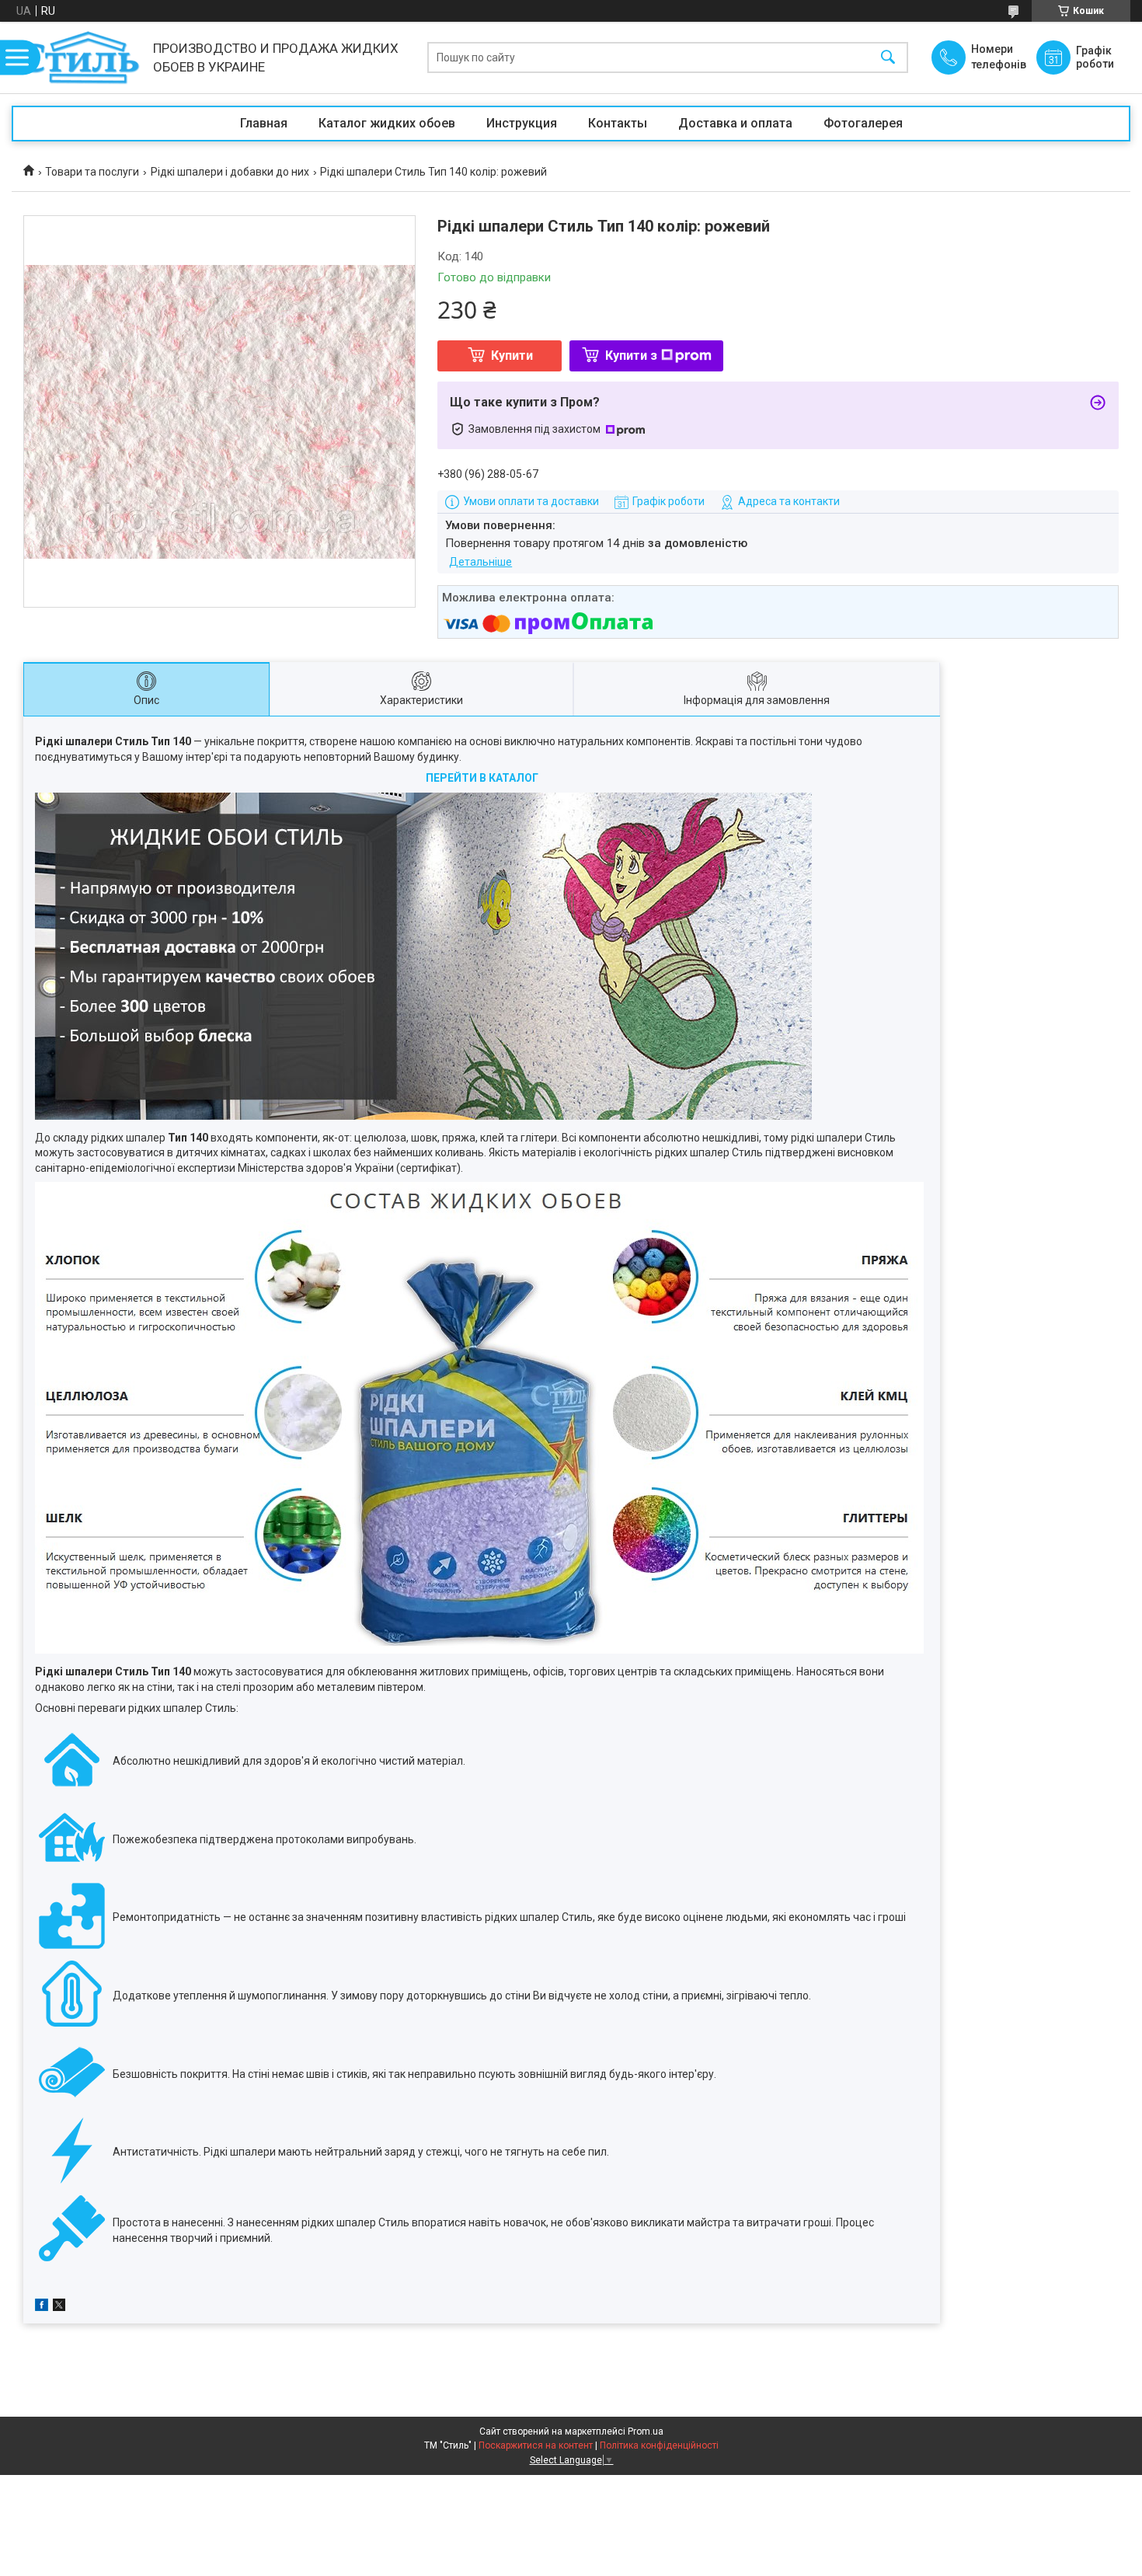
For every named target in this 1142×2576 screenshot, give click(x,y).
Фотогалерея (863, 123)
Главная (264, 123)
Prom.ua (646, 2431)
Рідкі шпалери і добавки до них (230, 172)
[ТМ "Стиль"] (78, 58)
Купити (512, 356)
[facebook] (42, 2307)
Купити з (631, 356)
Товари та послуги (92, 172)
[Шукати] (888, 58)
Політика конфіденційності (659, 2445)
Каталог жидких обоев (387, 123)
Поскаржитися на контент (536, 2445)
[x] (59, 2307)
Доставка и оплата (735, 123)
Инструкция (522, 123)
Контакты (618, 123)
